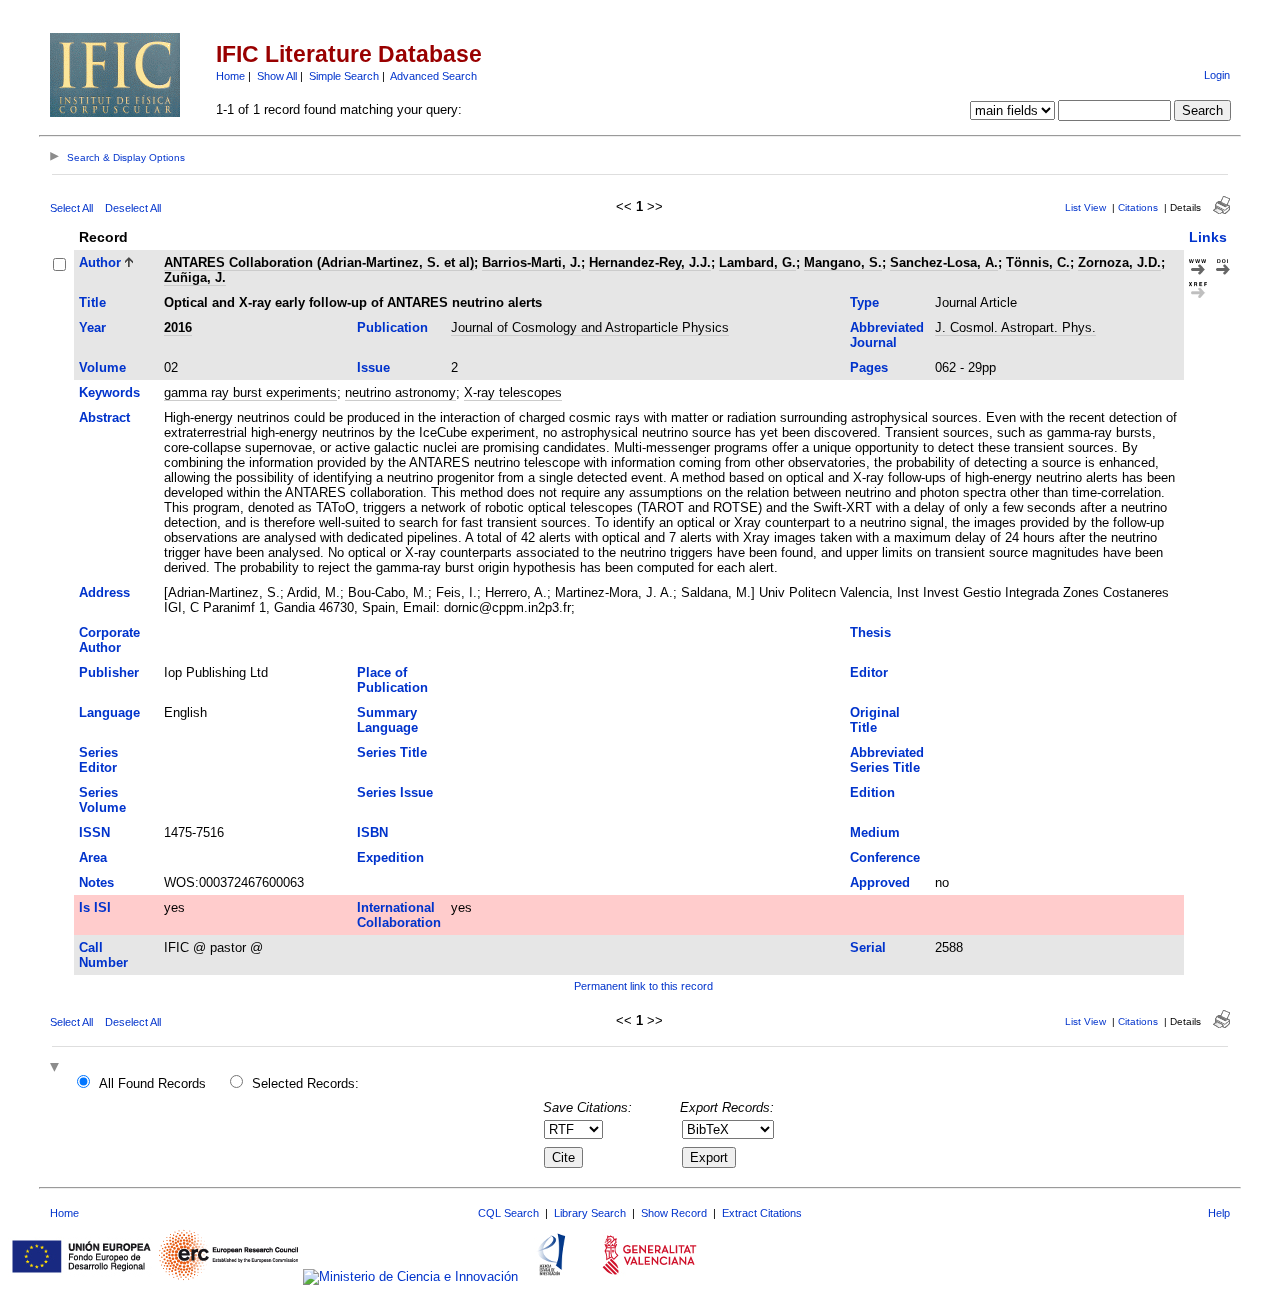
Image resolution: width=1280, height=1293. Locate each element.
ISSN (94, 832)
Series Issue (395, 792)
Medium (875, 832)
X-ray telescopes (513, 392)
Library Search (590, 1213)
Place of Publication (392, 680)
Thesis (870, 632)
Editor (869, 672)
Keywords (109, 392)
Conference (885, 857)
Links (1208, 237)
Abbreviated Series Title (887, 760)
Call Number (103, 955)
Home (230, 76)
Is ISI (95, 907)
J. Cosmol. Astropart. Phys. (1015, 327)
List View (1085, 207)
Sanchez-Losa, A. (944, 262)
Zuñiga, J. (195, 277)
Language (109, 712)
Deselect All (133, 208)
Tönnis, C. (1038, 262)
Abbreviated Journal (887, 335)
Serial (868, 947)
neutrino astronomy (400, 392)
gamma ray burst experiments (250, 392)
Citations (1138, 207)
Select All (71, 208)
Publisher (109, 672)
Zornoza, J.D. (1119, 262)
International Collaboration (399, 915)
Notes (96, 882)
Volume (102, 367)
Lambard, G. (757, 262)
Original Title (875, 720)
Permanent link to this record (643, 986)
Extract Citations (762, 1213)
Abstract (104, 417)
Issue (373, 367)
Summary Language (387, 720)
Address (104, 592)
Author (100, 262)
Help (1219, 1213)
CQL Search (508, 1213)
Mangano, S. (843, 262)
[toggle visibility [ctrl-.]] (57, 1068)
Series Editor (98, 760)
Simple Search (344, 76)
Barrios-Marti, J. (531, 262)
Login (1217, 75)
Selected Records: (305, 1083)
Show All (277, 76)
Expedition (390, 857)
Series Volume (102, 800)
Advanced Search (433, 76)
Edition (872, 792)
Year (92, 327)
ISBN (372, 832)
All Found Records (152, 1083)
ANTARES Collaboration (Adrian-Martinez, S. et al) (319, 262)
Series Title (392, 752)
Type (864, 302)
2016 (178, 327)
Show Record (674, 1213)
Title (92, 302)
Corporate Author (109, 640)
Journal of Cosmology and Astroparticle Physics (590, 327)
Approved (880, 882)
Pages (869, 367)
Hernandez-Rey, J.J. (650, 262)
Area (93, 857)
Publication (392, 327)
